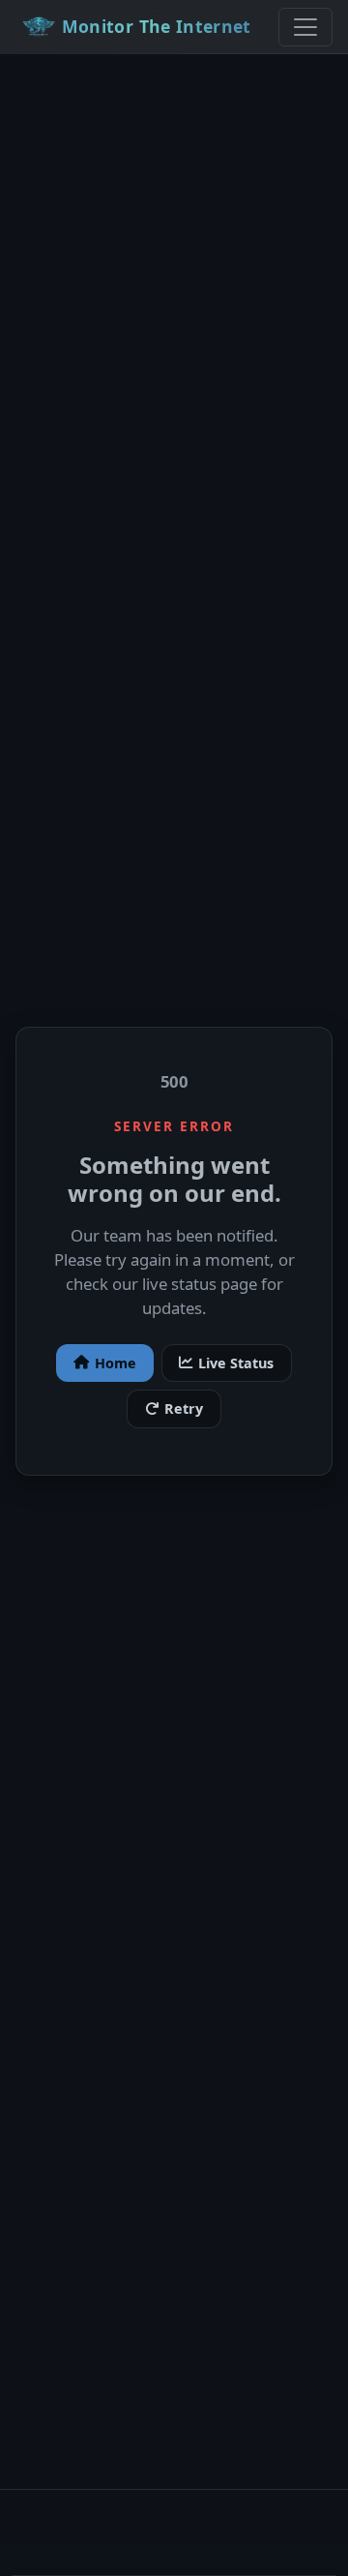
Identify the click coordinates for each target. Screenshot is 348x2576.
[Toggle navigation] (305, 27)
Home (116, 1363)
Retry (184, 1408)
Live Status (236, 1363)
